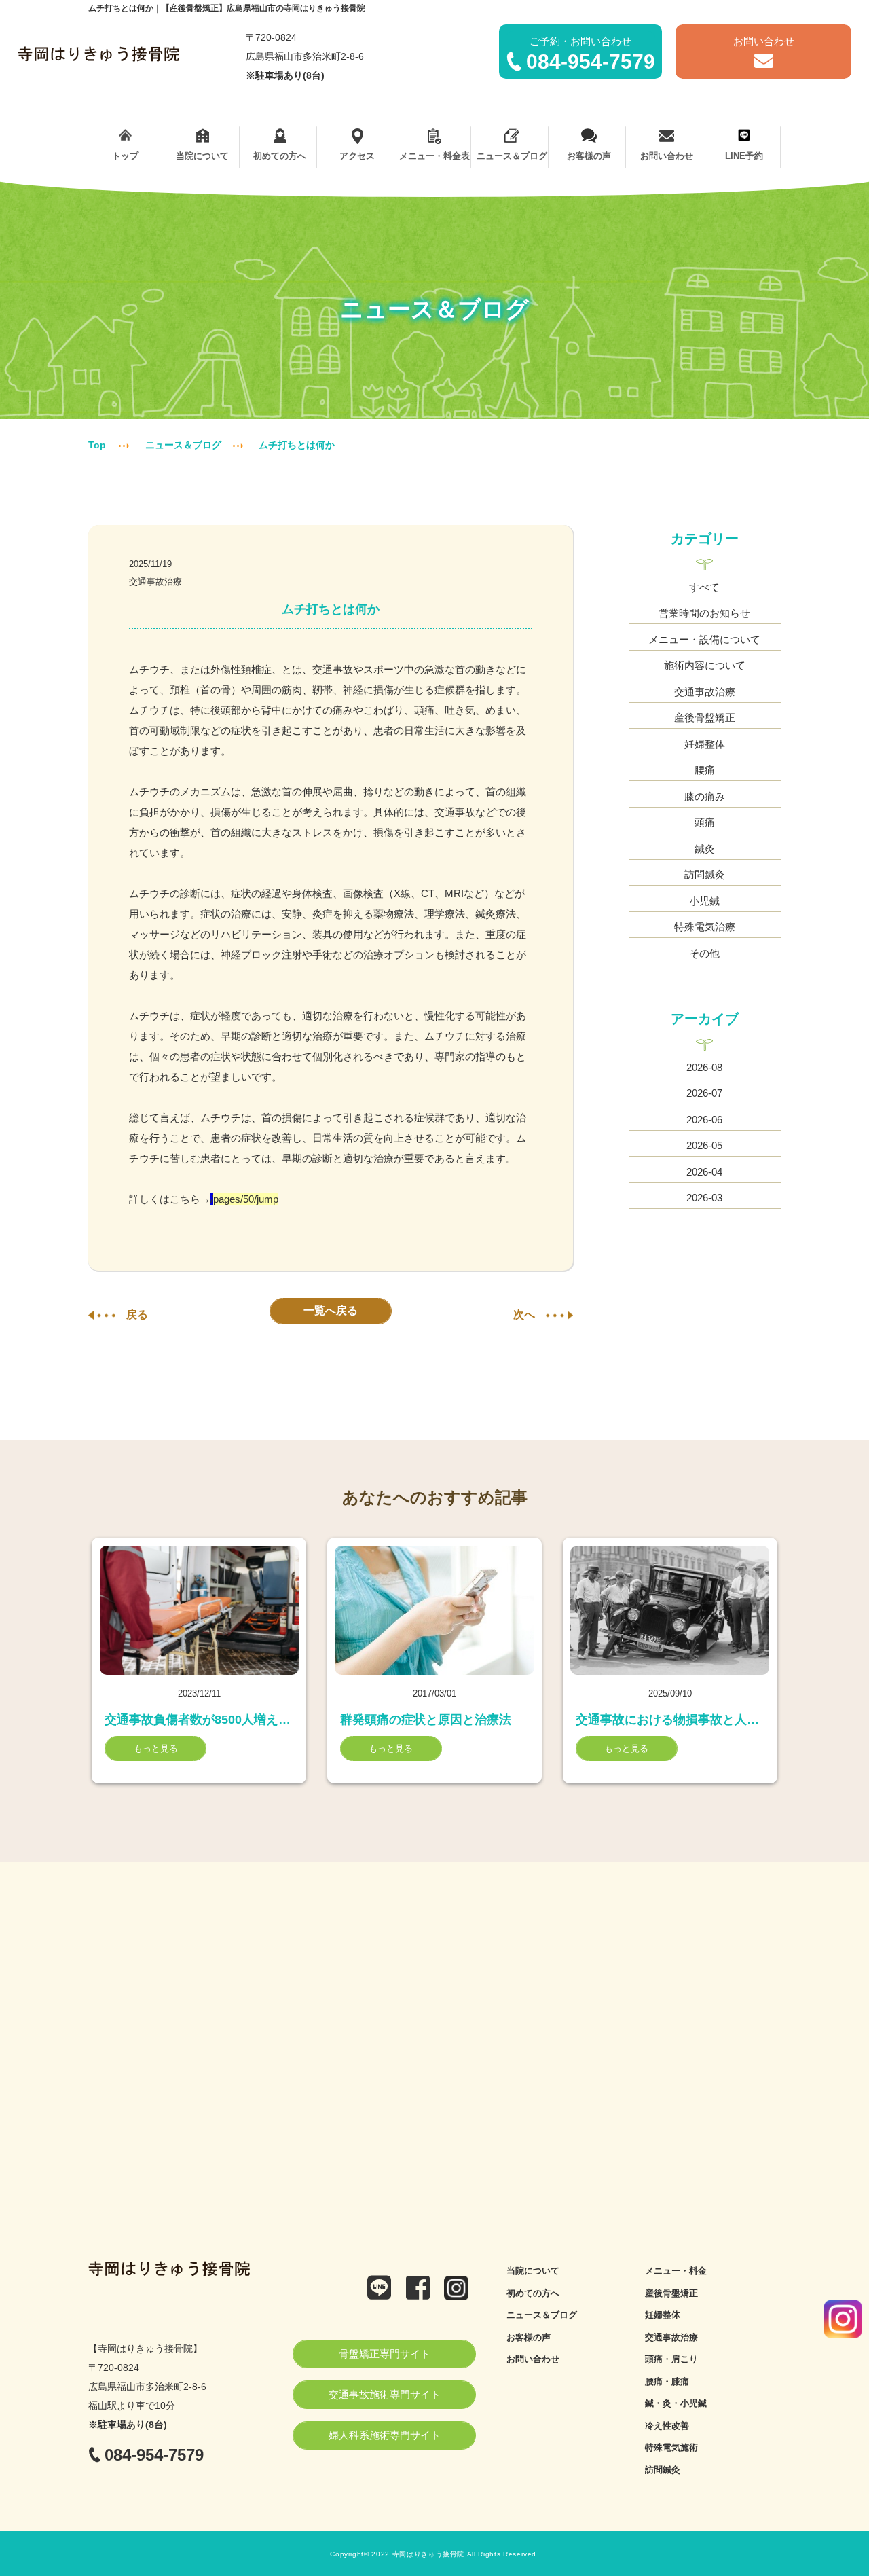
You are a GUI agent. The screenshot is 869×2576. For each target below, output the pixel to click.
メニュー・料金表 (434, 156)
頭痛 (705, 822)
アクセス (357, 156)
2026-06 (704, 1120)
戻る (137, 1314)
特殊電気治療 (705, 927)
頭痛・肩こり (671, 2359)
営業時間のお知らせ (704, 613)
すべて (704, 587)
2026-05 (704, 1145)
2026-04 (704, 1172)
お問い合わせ (667, 156)
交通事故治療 (155, 582)
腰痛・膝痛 (667, 2381)
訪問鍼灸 (705, 874)
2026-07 (704, 1093)
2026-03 (704, 1198)
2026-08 (704, 1067)
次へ (524, 1314)
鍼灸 (705, 849)
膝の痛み (705, 796)
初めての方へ (280, 156)
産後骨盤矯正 (705, 718)
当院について (202, 156)
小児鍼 (704, 901)
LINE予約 (744, 156)
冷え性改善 (667, 2426)
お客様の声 (589, 156)
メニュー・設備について (704, 639)
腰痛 (705, 770)
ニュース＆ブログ (512, 156)
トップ (125, 156)
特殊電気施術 (671, 2447)
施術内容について (705, 665)
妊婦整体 (705, 744)
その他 (704, 953)
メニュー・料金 (676, 2271)
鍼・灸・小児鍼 (676, 2403)
